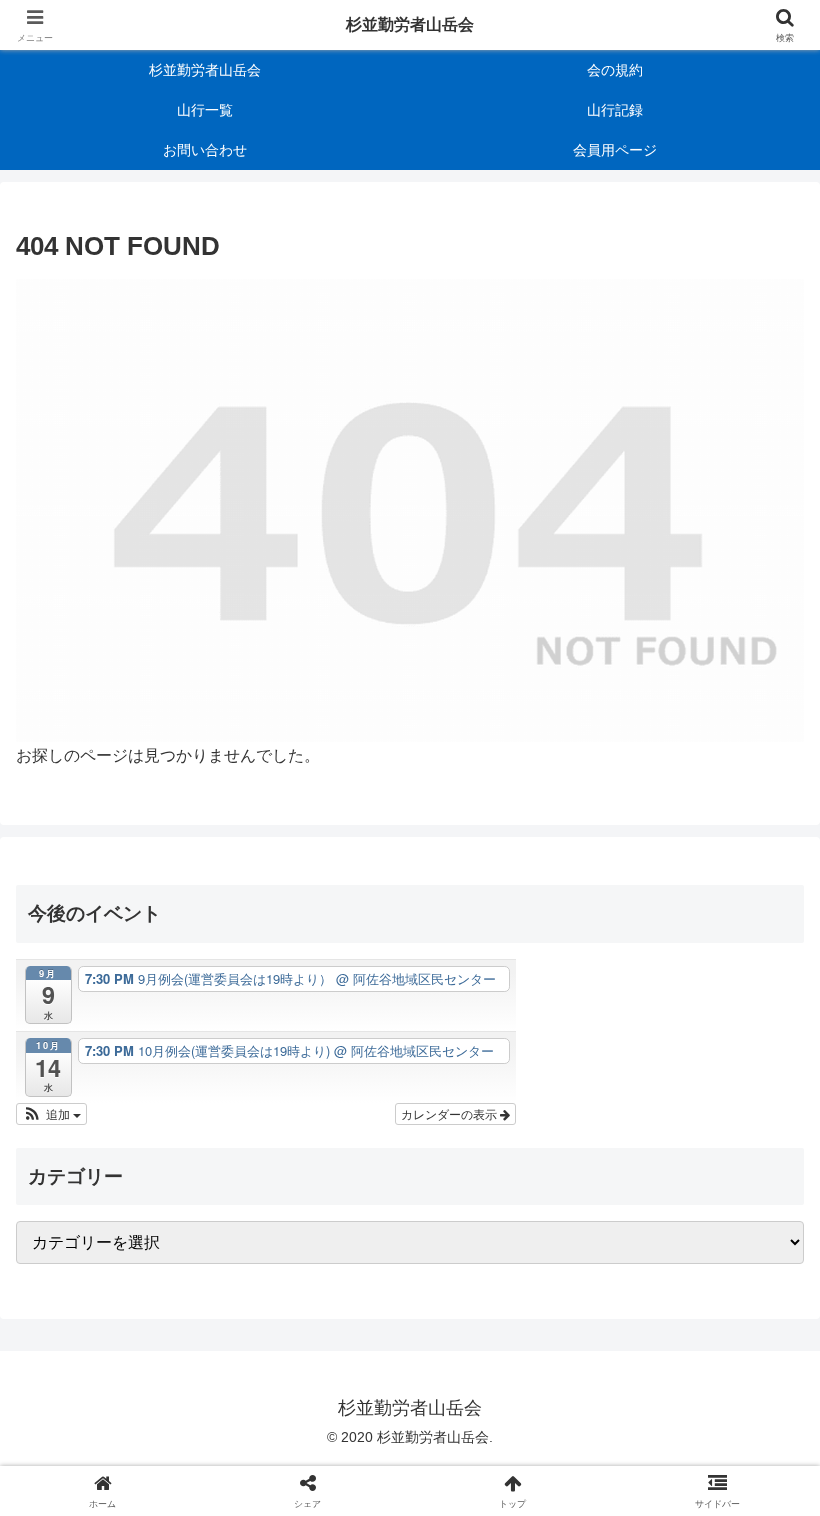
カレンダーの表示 (450, 1113)
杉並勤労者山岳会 (410, 24)
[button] (51, 1114)
